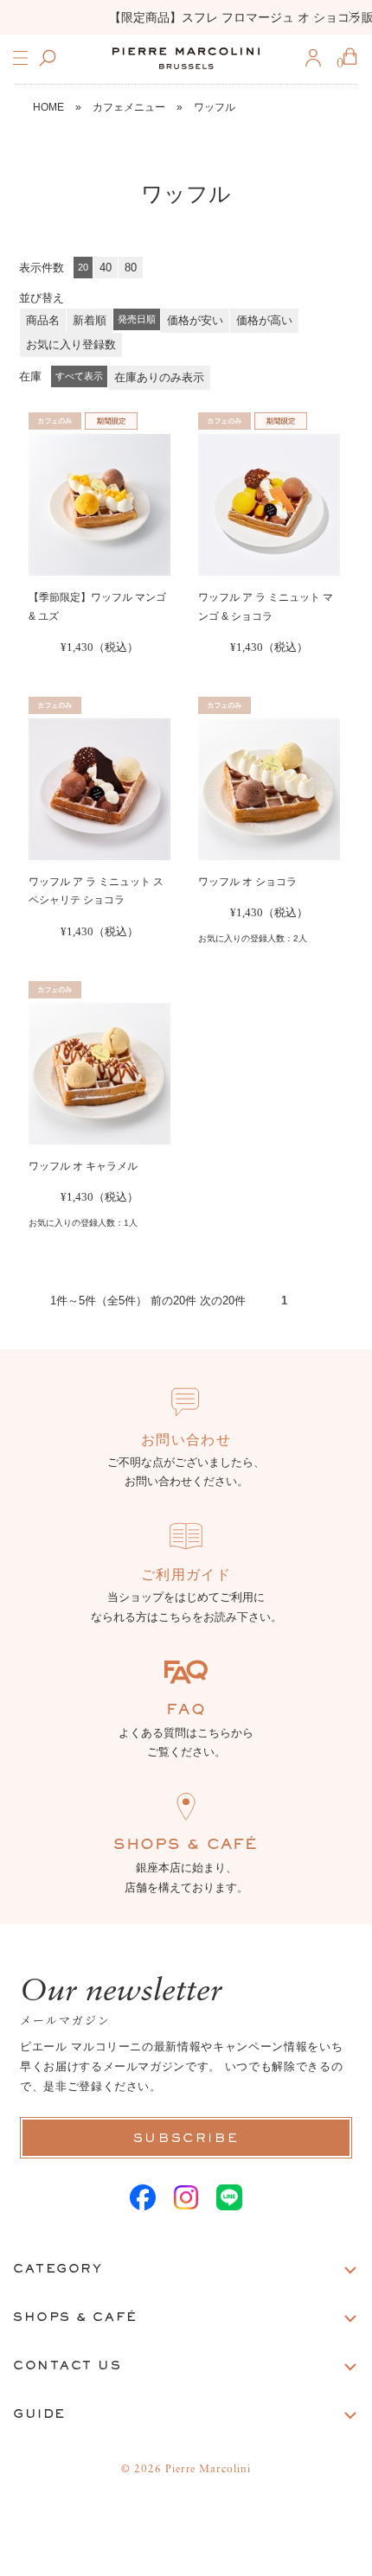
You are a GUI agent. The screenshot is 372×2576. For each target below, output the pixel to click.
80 (131, 268)
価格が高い (264, 320)
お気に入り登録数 (71, 344)
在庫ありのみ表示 (159, 377)
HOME (48, 107)
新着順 (90, 320)
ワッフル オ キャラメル (83, 1166)
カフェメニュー (129, 107)
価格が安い (195, 320)
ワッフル (215, 107)
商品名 (43, 320)
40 (106, 268)
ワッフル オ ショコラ (247, 882)
